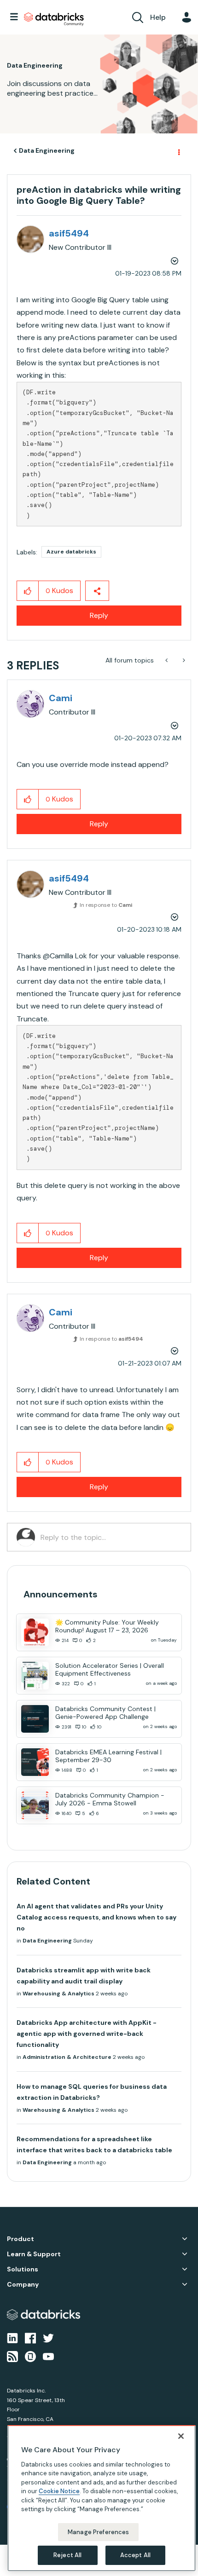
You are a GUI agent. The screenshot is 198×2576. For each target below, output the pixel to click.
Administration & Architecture (67, 2057)
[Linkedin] (12, 2337)
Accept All (135, 2555)
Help (158, 17)
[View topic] (35, 1632)
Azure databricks (71, 552)
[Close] (181, 2436)
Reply (99, 615)
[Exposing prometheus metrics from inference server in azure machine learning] (183, 660)
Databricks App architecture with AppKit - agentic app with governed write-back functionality (87, 2034)
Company (23, 2285)
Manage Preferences (98, 2532)
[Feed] (12, 2356)
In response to (106, 905)
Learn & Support (34, 2254)
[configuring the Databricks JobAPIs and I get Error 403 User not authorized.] (167, 660)
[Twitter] (48, 2337)
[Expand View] (185, 2239)
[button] (28, 591)
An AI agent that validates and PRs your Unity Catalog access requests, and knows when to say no (96, 1917)
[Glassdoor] (30, 2356)
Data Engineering (47, 150)
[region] (102, 2498)
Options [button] (178, 151)
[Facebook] (30, 2337)
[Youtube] (48, 2356)
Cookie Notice (59, 2491)
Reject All (67, 2555)
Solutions (23, 2269)
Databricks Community (54, 19)
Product (20, 2239)
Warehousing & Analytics (58, 1994)
